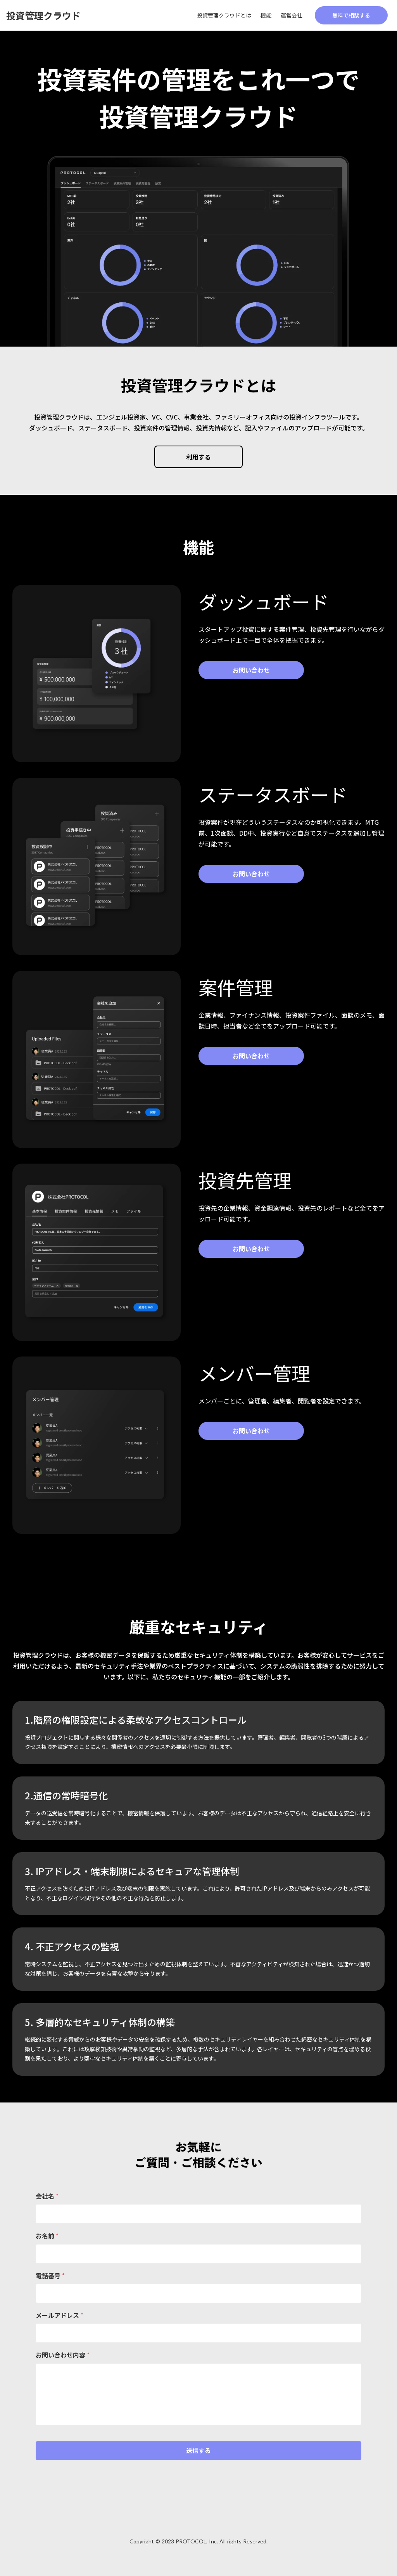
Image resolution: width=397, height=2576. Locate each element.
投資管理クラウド (43, 15)
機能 (266, 15)
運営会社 (292, 15)
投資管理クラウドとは (224, 15)
